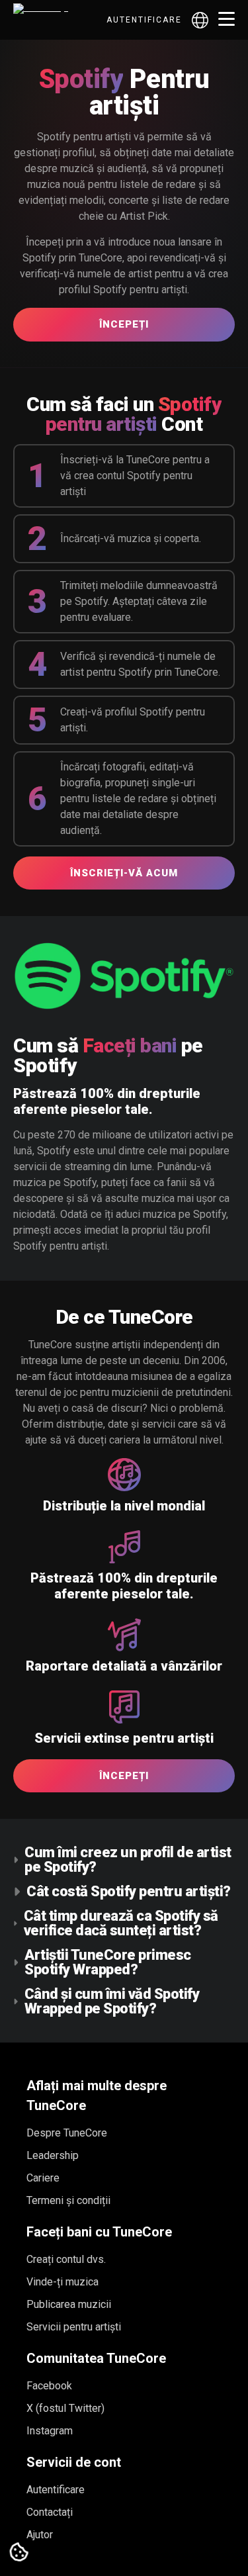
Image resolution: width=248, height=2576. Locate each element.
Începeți (124, 324)
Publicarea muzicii (69, 2304)
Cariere (43, 2178)
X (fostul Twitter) (65, 2408)
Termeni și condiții (68, 2200)
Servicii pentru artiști (74, 2327)
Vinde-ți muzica (62, 2282)
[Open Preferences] (19, 2553)
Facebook (49, 2386)
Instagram (50, 2431)
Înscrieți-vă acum (124, 873)
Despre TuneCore (67, 2133)
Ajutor (40, 2535)
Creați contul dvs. (66, 2259)
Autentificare (144, 20)
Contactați (50, 2512)
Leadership (53, 2155)
